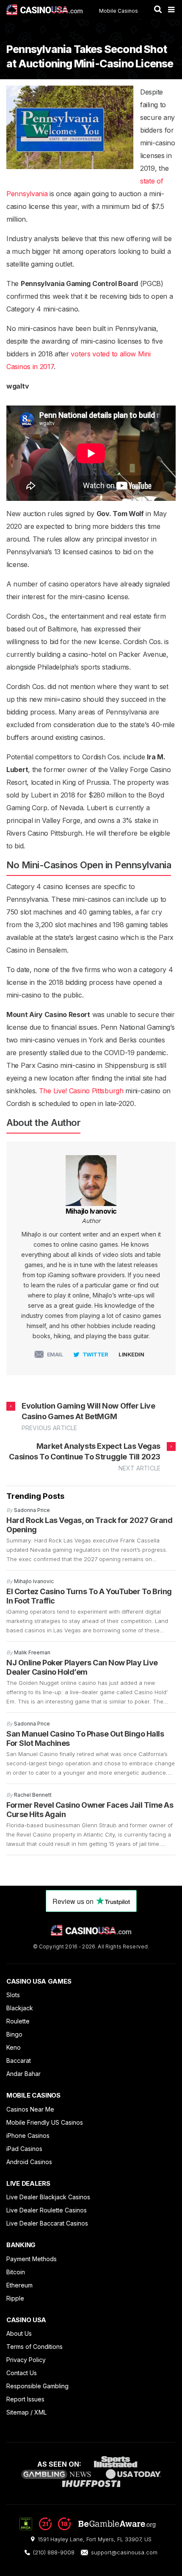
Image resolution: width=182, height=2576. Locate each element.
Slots (13, 1995)
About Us (19, 2333)
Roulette (18, 2021)
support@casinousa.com (124, 2552)
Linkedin (131, 1354)
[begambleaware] (97, 2528)
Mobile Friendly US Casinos (45, 2122)
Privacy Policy (26, 2360)
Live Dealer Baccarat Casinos (47, 2223)
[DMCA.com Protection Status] (26, 2523)
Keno (14, 2047)
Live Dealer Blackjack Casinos (48, 2197)
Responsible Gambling (37, 2386)
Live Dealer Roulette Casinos (47, 2210)
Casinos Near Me (30, 2109)
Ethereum (19, 2285)
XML (40, 2412)
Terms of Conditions (34, 2347)
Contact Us (22, 2373)
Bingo (14, 2034)
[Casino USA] (44, 10)
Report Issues (25, 2399)
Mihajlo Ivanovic (91, 1211)
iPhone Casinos (28, 2136)
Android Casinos (29, 2162)
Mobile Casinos (119, 11)
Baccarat (19, 2061)
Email (55, 1354)
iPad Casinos (24, 2149)
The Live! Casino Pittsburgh (81, 1091)
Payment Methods (32, 2259)
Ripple (15, 2298)
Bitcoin (16, 2272)
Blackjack (20, 2008)
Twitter (95, 1354)
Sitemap (18, 2412)
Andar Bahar (23, 2074)
